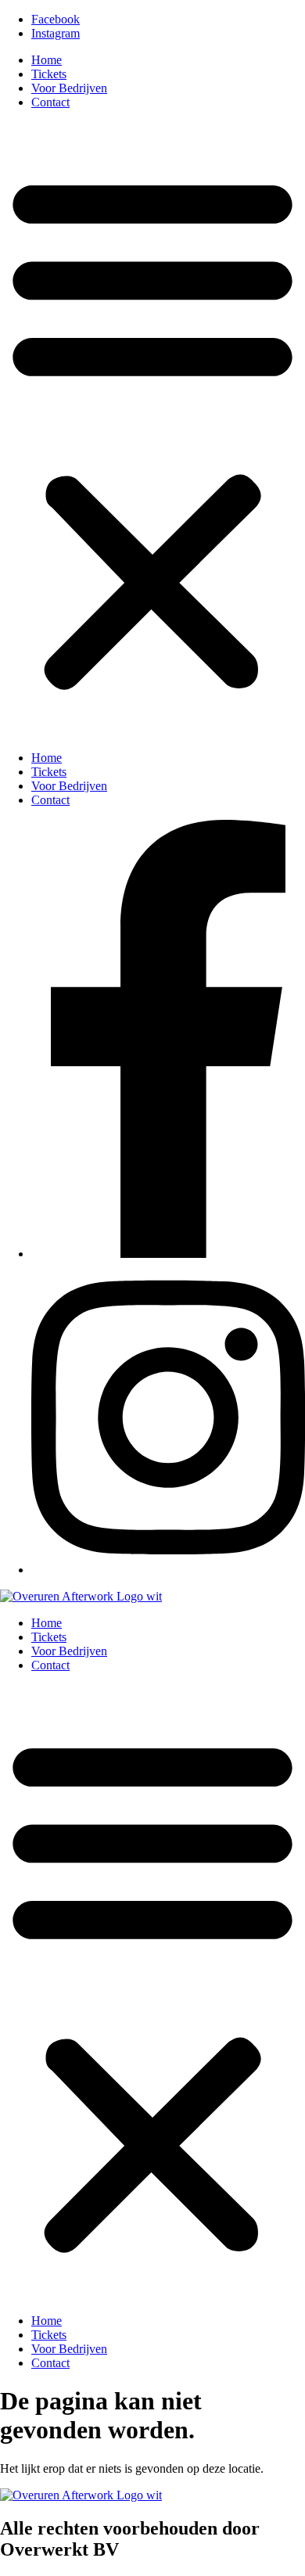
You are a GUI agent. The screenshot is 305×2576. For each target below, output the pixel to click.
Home (47, 60)
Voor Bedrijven (69, 88)
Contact (50, 102)
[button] (152, 430)
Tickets (49, 74)
